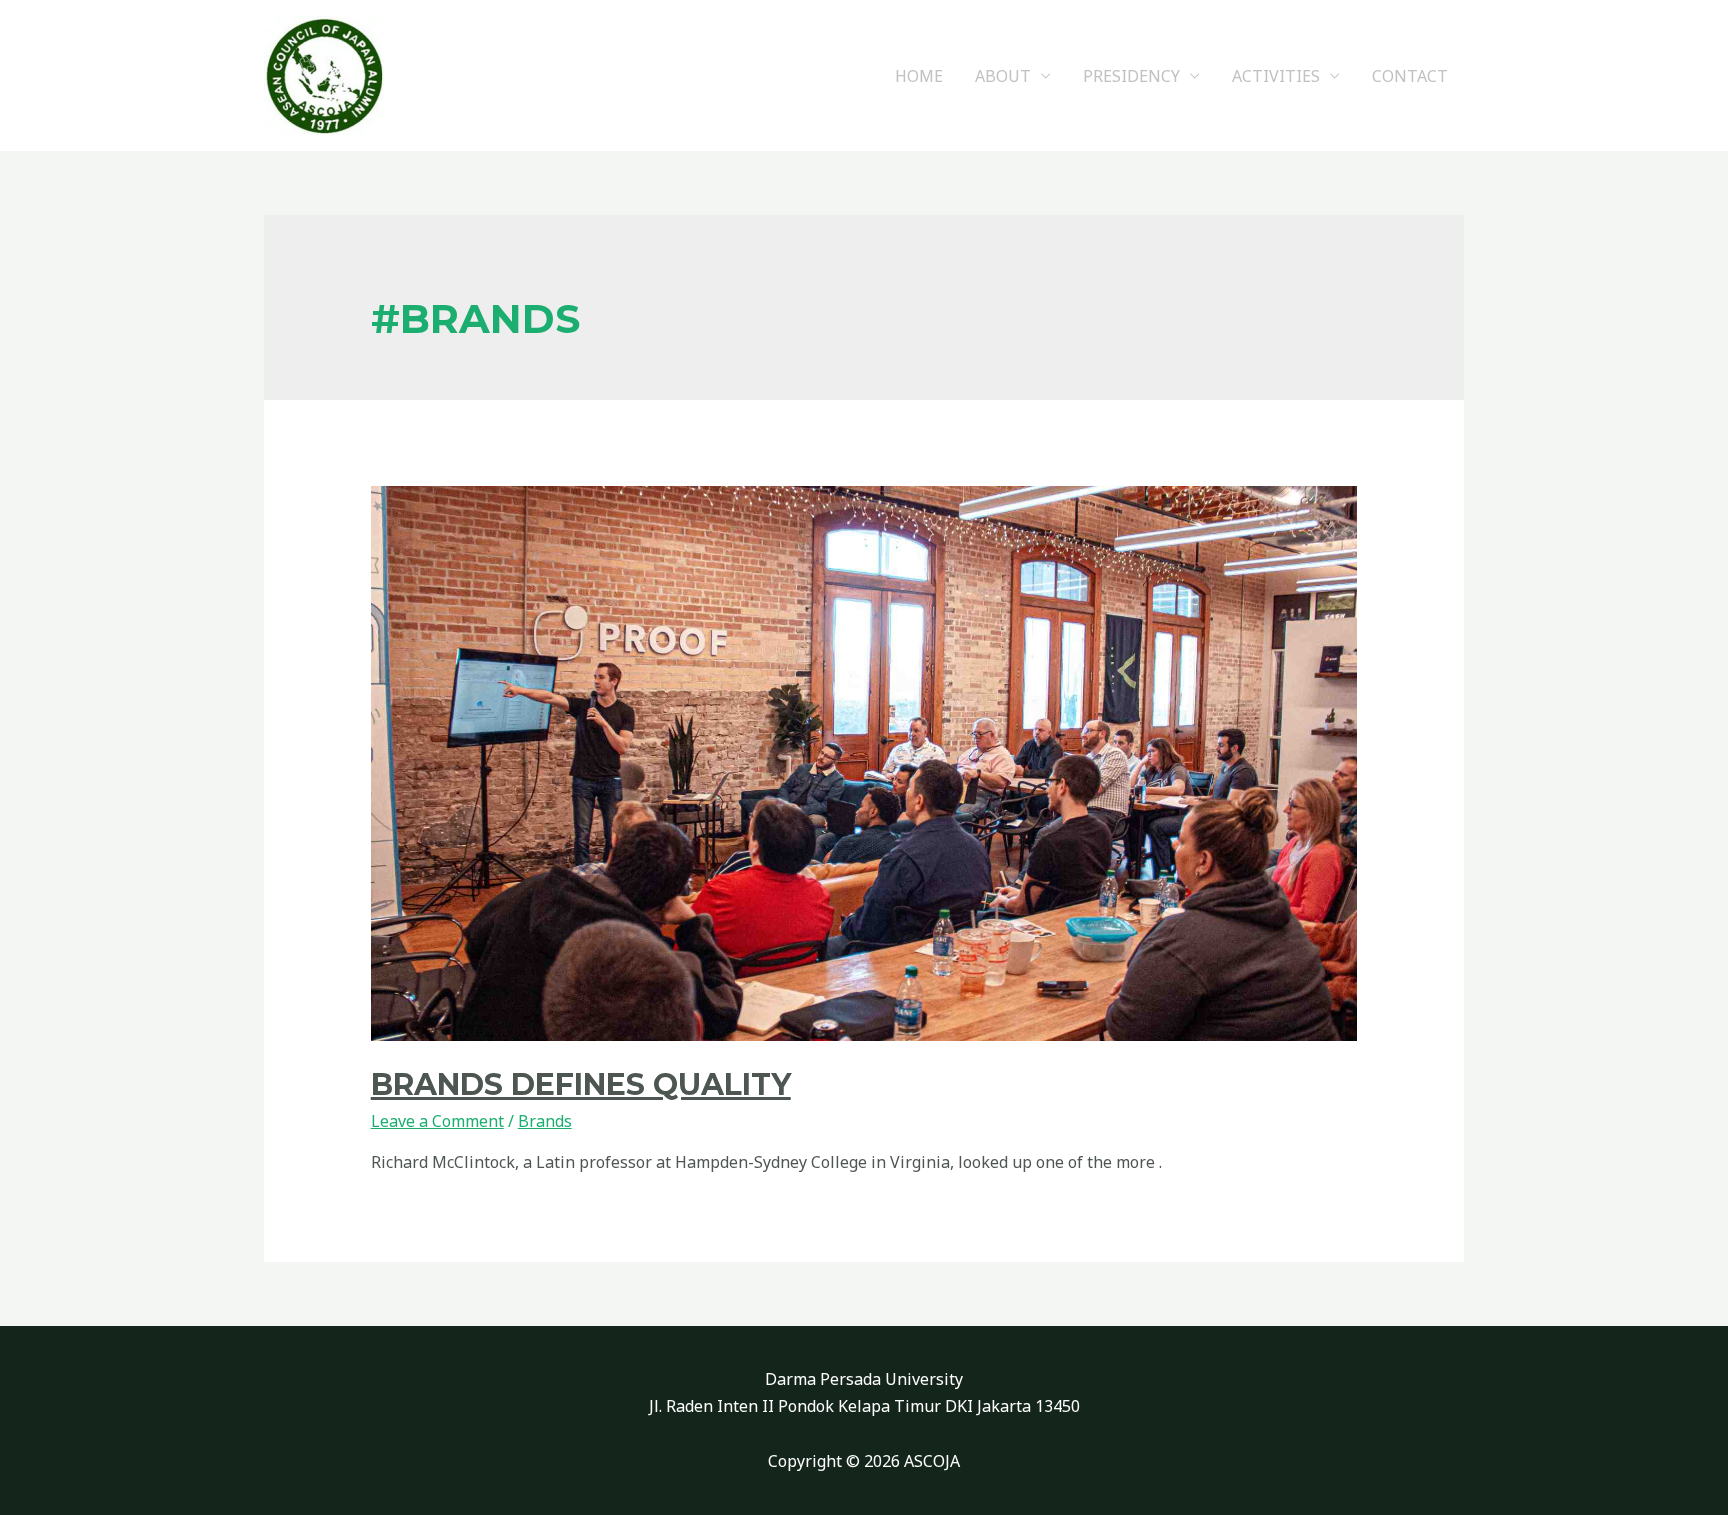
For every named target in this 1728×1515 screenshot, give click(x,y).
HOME (919, 76)
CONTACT (1410, 76)
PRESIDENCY (1131, 76)
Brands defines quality (581, 1084)
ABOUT (1003, 76)
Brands (545, 1121)
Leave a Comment (437, 1121)
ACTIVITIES (1276, 76)
